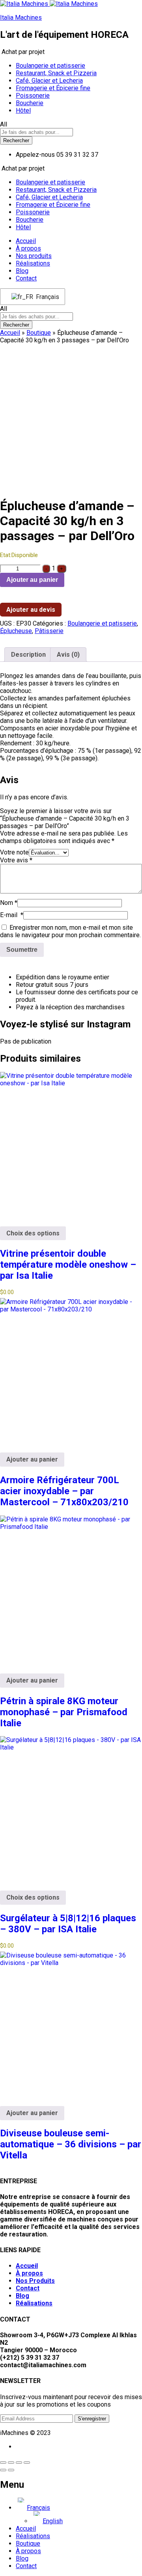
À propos (28, 248)
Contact (26, 278)
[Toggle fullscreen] (19, 2463)
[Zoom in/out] (27, 2463)
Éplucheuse (16, 631)
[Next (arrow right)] (11, 2470)
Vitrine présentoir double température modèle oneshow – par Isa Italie (68, 1265)
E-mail (12, 915)
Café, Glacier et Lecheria (49, 81)
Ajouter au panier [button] (32, 1459)
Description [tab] (28, 655)
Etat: (6, 555)
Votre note (14, 852)
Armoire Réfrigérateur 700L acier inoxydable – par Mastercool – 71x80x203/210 (64, 1491)
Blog (22, 271)
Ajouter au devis (31, 610)
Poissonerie (33, 96)
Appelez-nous (35, 155)
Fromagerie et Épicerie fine (53, 88)
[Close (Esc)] (3, 2463)
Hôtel (23, 111)
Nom (9, 903)
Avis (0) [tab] (68, 655)
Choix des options (33, 1233)
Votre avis (16, 860)
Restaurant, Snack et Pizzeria (56, 73)
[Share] (11, 2463)
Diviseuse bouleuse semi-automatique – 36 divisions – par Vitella (71, 2144)
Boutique (39, 333)
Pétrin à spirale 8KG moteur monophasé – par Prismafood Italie (64, 1712)
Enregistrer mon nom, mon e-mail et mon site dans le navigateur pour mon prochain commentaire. (70, 931)
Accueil (26, 241)
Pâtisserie (49, 631)
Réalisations (33, 263)
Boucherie (30, 103)
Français (46, 297)
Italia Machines (21, 18)
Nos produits (34, 256)
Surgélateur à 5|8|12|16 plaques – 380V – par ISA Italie (68, 1924)
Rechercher (16, 140)
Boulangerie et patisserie (50, 66)
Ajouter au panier (32, 580)
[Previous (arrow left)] (3, 2470)
